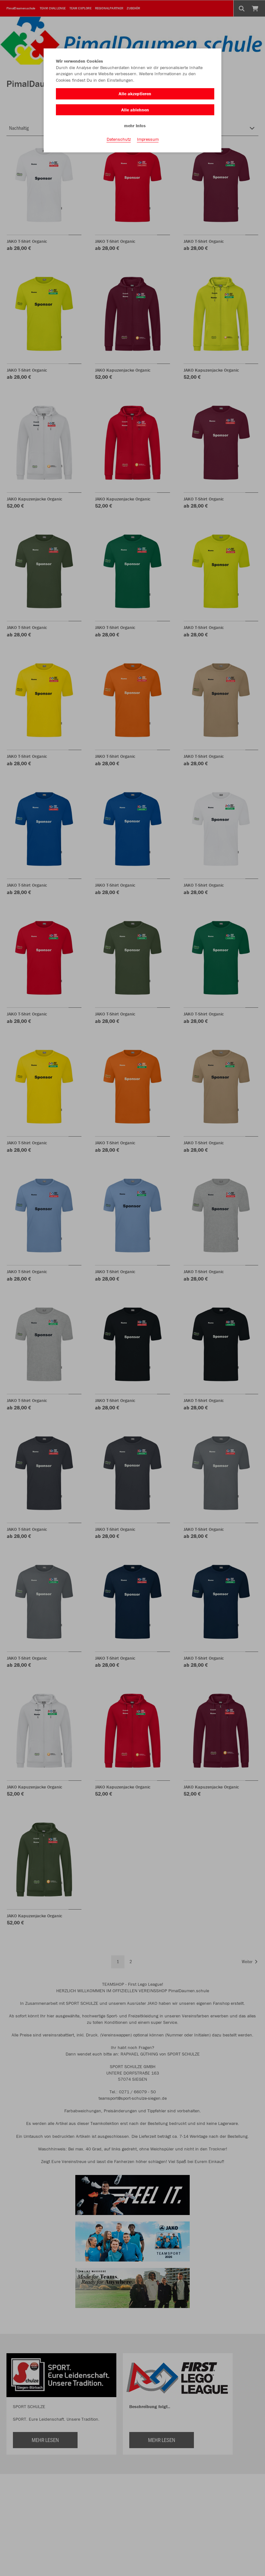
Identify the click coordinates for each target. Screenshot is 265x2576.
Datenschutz (119, 139)
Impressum (148, 139)
